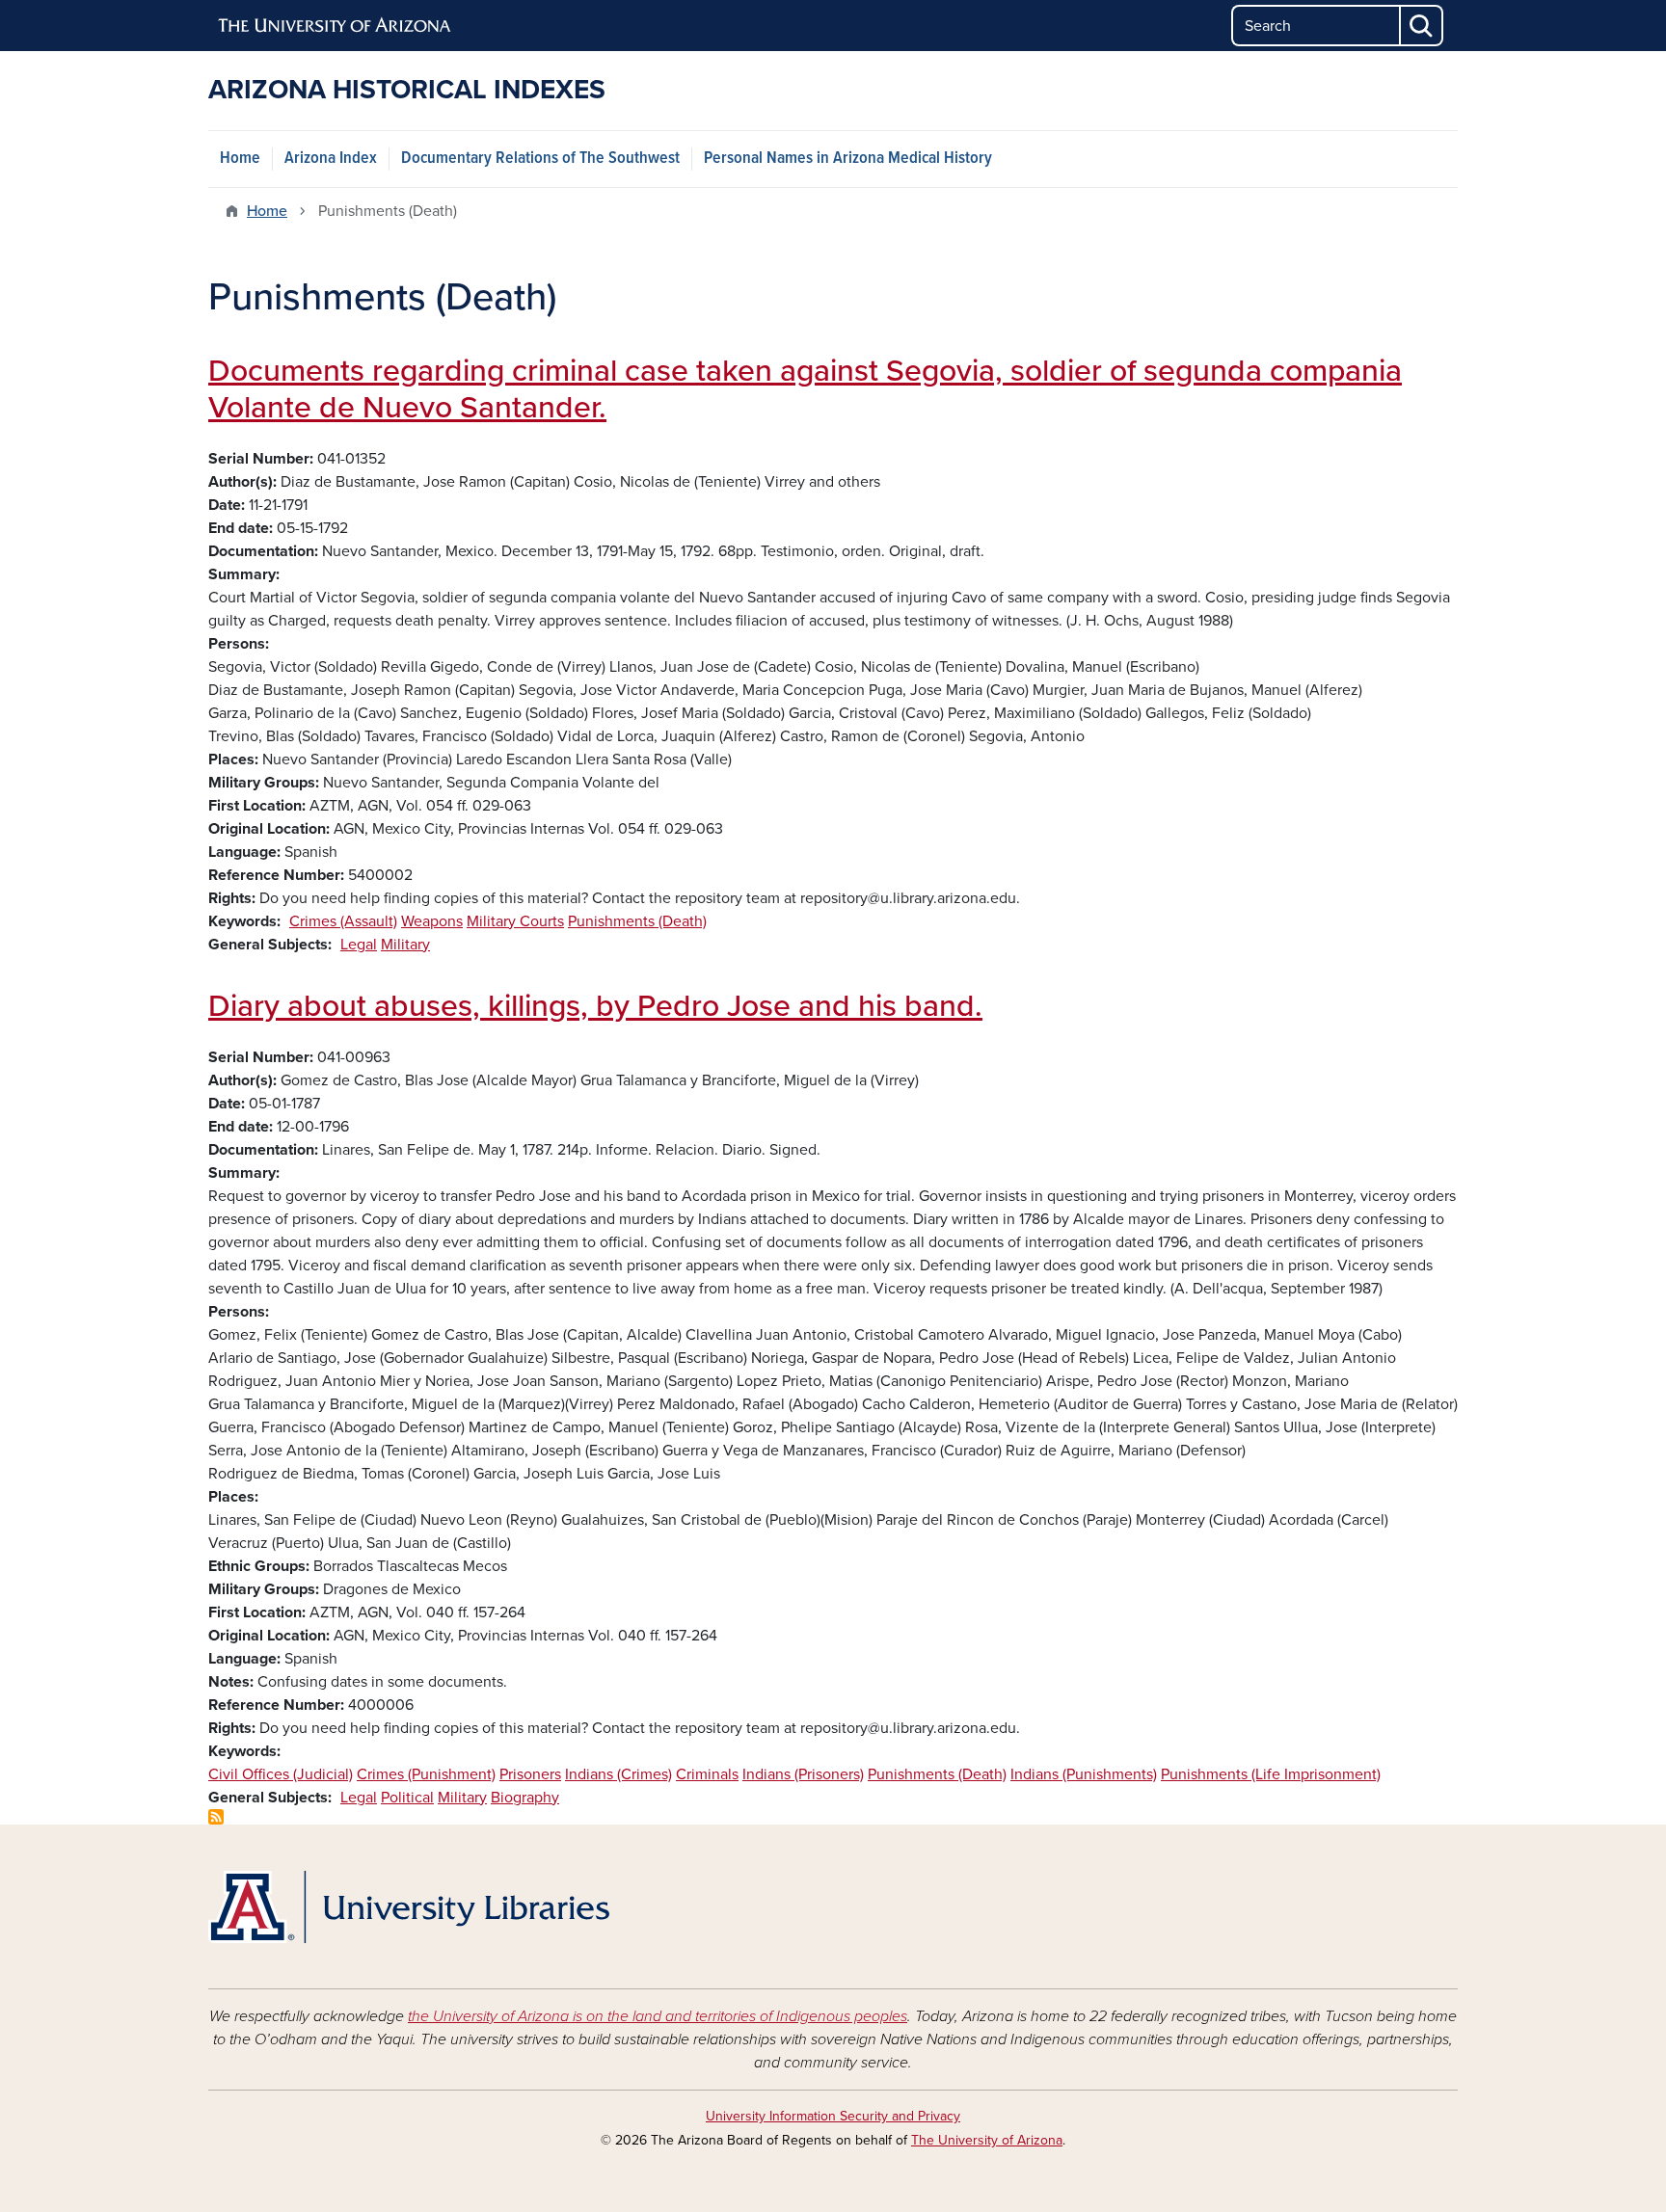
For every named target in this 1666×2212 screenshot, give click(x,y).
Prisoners (530, 1774)
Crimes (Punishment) (426, 1774)
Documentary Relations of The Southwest (540, 159)
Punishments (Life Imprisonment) (1271, 1774)
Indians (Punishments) (1084, 1774)
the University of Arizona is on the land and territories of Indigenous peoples (658, 2016)
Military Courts (515, 921)
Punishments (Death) (637, 921)
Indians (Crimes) (618, 1774)
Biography (525, 1798)
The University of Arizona (987, 2140)
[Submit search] (1422, 26)
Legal (359, 945)
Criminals (707, 1774)
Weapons (432, 921)
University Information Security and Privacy (833, 2116)
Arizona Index (331, 159)
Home (240, 159)
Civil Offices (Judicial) (281, 1774)
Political (407, 1798)
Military (405, 945)
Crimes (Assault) (343, 921)
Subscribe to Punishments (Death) (216, 1817)
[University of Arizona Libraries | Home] (409, 1907)
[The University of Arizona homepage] (336, 26)
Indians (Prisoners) (803, 1774)
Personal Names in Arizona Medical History (848, 159)
